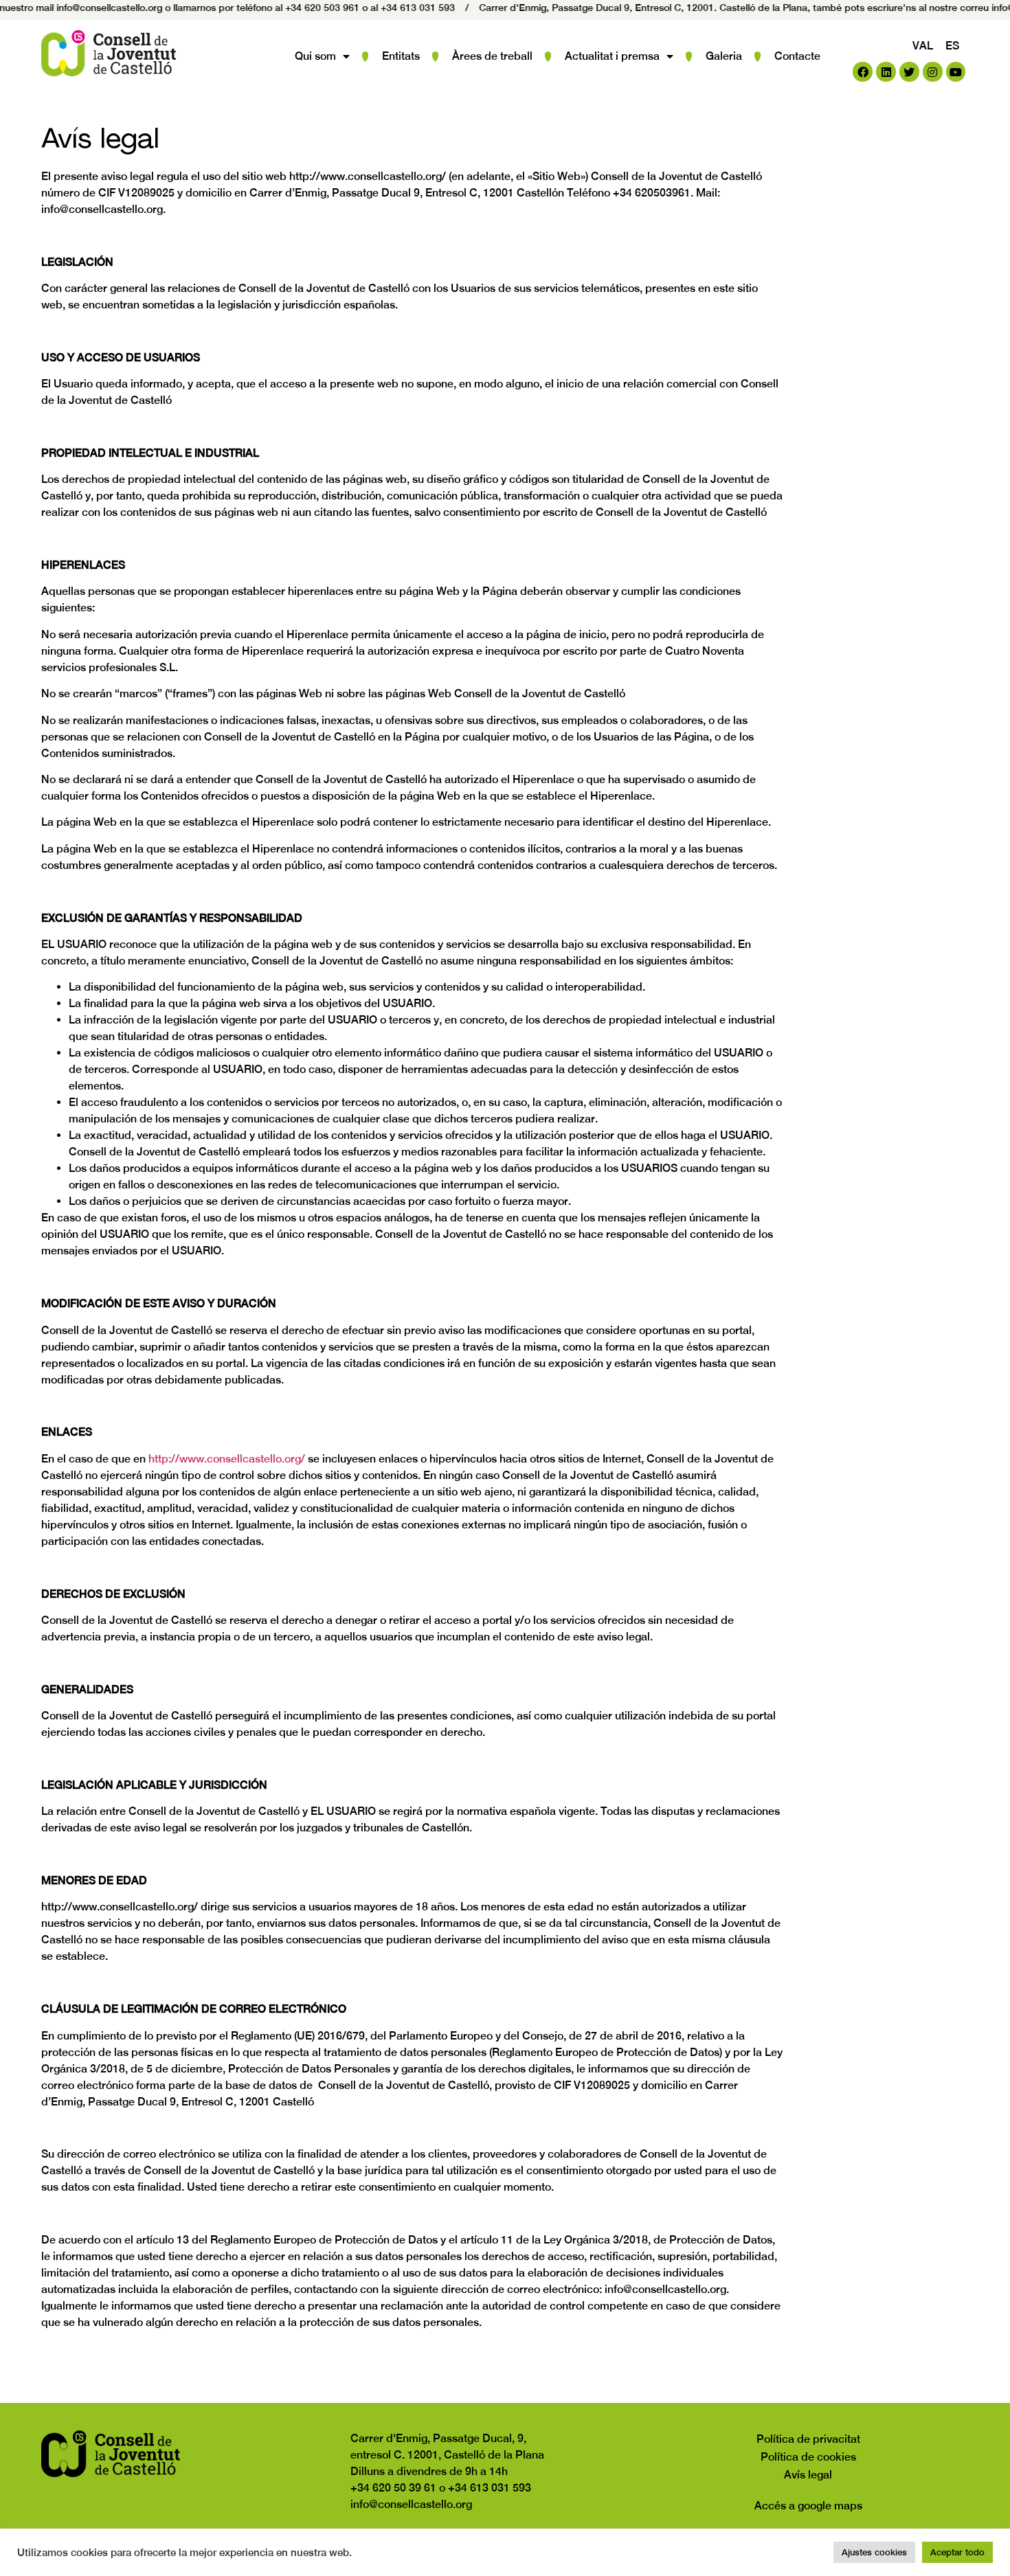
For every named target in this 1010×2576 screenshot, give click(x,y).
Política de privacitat (808, 2439)
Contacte (797, 56)
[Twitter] (909, 72)
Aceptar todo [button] (957, 2552)
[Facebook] (863, 72)
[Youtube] (956, 72)
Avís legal (808, 2475)
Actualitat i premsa (612, 56)
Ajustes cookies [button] (874, 2552)
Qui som (315, 56)
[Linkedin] (886, 72)
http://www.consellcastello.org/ (227, 1459)
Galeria (724, 56)
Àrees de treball (492, 56)
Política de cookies (808, 2457)
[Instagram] (933, 72)
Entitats (401, 56)
